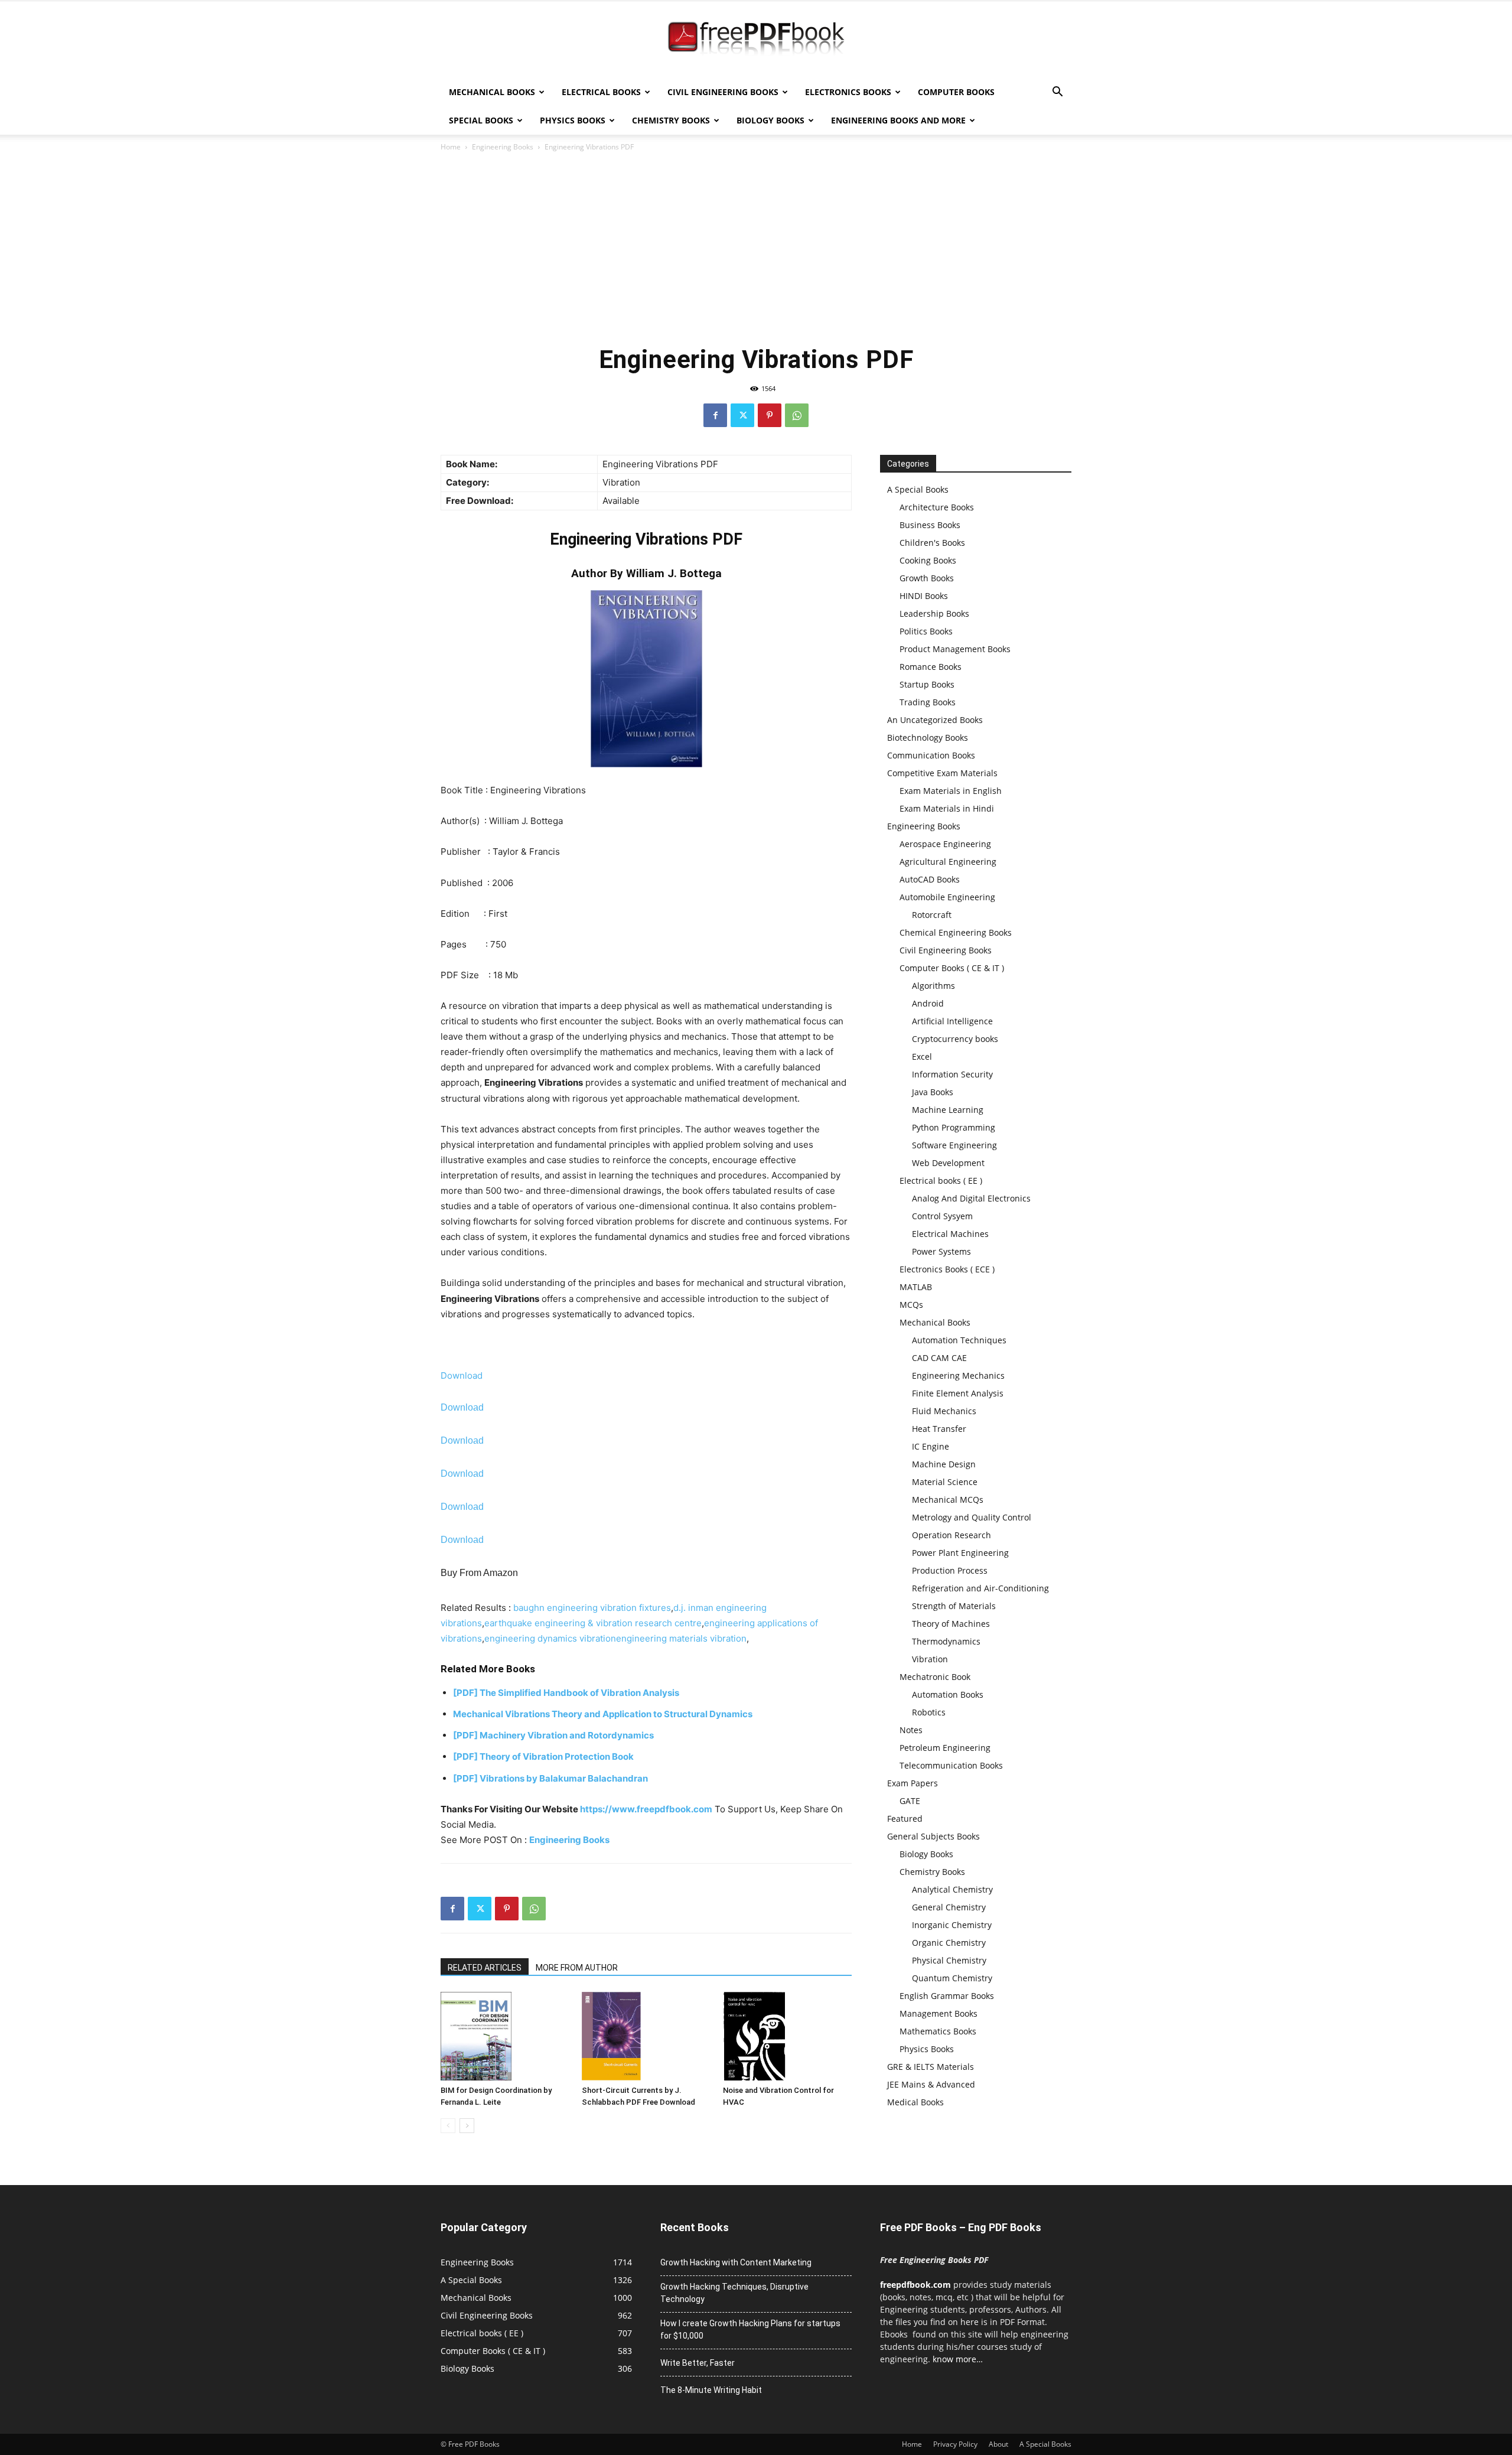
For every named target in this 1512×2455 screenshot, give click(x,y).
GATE (910, 1801)
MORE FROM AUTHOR (577, 1968)
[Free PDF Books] (756, 40)
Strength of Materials (954, 1606)
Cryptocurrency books (955, 1039)
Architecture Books (937, 507)
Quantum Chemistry (952, 1978)
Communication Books (931, 755)
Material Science (945, 1482)
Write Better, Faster (698, 2363)
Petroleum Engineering (945, 1748)
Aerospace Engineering (945, 844)
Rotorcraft (932, 915)
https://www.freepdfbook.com (646, 1809)
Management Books (939, 2013)
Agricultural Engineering (948, 862)
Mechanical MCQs (948, 1500)
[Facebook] (715, 415)
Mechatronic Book (935, 1677)
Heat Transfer (939, 1429)
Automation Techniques (959, 1340)
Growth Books (927, 578)
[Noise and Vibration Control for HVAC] (787, 2036)
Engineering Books (503, 147)
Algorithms (933, 986)
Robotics (929, 1712)
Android (928, 1003)
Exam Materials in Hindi (947, 808)
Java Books (933, 1092)
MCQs (911, 1305)
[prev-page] (448, 2126)
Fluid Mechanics (944, 1411)
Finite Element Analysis (958, 1393)
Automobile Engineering (947, 897)
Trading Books (928, 702)
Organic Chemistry (949, 1943)
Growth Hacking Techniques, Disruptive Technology (734, 2293)
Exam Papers (913, 1783)
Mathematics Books (938, 2031)
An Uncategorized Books (935, 720)
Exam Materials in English (951, 791)
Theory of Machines (951, 1624)
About (998, 2444)
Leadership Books (934, 613)
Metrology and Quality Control (972, 1517)
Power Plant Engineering (960, 1553)
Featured (905, 1819)
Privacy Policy (955, 2444)
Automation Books (948, 1694)
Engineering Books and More (898, 120)
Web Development (948, 1163)
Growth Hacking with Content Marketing (736, 2262)
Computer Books (956, 92)
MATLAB (916, 1287)
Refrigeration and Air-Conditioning (980, 1588)
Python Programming (954, 1127)
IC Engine (931, 1446)
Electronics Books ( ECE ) (947, 1269)
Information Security (952, 1074)
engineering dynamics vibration (550, 1638)
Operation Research (951, 1535)
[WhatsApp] (797, 415)
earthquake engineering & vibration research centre (593, 1623)
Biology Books (770, 120)
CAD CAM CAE (939, 1358)
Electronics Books (848, 92)
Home (451, 147)
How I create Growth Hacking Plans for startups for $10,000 (750, 2329)
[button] (1057, 93)
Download (462, 1375)
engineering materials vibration (681, 1638)
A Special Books (918, 489)
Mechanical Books (492, 92)
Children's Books (932, 543)
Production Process (950, 1570)
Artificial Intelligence (952, 1021)
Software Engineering (954, 1145)
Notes (911, 1730)
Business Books (930, 525)
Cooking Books (928, 560)
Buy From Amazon (479, 1573)
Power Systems (941, 1251)
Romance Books (931, 667)
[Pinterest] (770, 415)
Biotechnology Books (928, 738)
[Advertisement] (756, 248)
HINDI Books (924, 596)
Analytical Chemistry (952, 1889)
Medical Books (915, 2102)
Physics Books (573, 120)
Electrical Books (601, 92)
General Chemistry (949, 1907)
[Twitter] (742, 415)
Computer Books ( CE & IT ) (952, 968)
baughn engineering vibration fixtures (592, 1608)
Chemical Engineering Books (956, 932)
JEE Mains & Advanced (931, 2084)
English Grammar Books (947, 1996)
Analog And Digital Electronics (971, 1198)
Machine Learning (948, 1110)
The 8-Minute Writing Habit (711, 2390)
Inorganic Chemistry (952, 1925)
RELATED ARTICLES (485, 1968)
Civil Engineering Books (723, 92)
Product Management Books (955, 649)
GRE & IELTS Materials (931, 2067)
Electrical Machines (950, 1234)
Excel (922, 1056)
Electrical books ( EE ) (941, 1181)
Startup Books (927, 684)
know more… (958, 2359)
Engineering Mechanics (958, 1375)
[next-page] (467, 2126)
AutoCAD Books (930, 879)
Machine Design (944, 1464)
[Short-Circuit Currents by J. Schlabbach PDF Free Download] (646, 2036)
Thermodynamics (946, 1641)
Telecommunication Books (951, 1765)
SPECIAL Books (481, 120)
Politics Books (926, 631)
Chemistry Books (671, 120)
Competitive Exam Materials (942, 773)
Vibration (930, 1659)
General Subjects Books (933, 1836)
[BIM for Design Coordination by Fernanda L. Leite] (505, 2036)
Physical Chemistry (949, 1960)
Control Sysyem (942, 1216)
